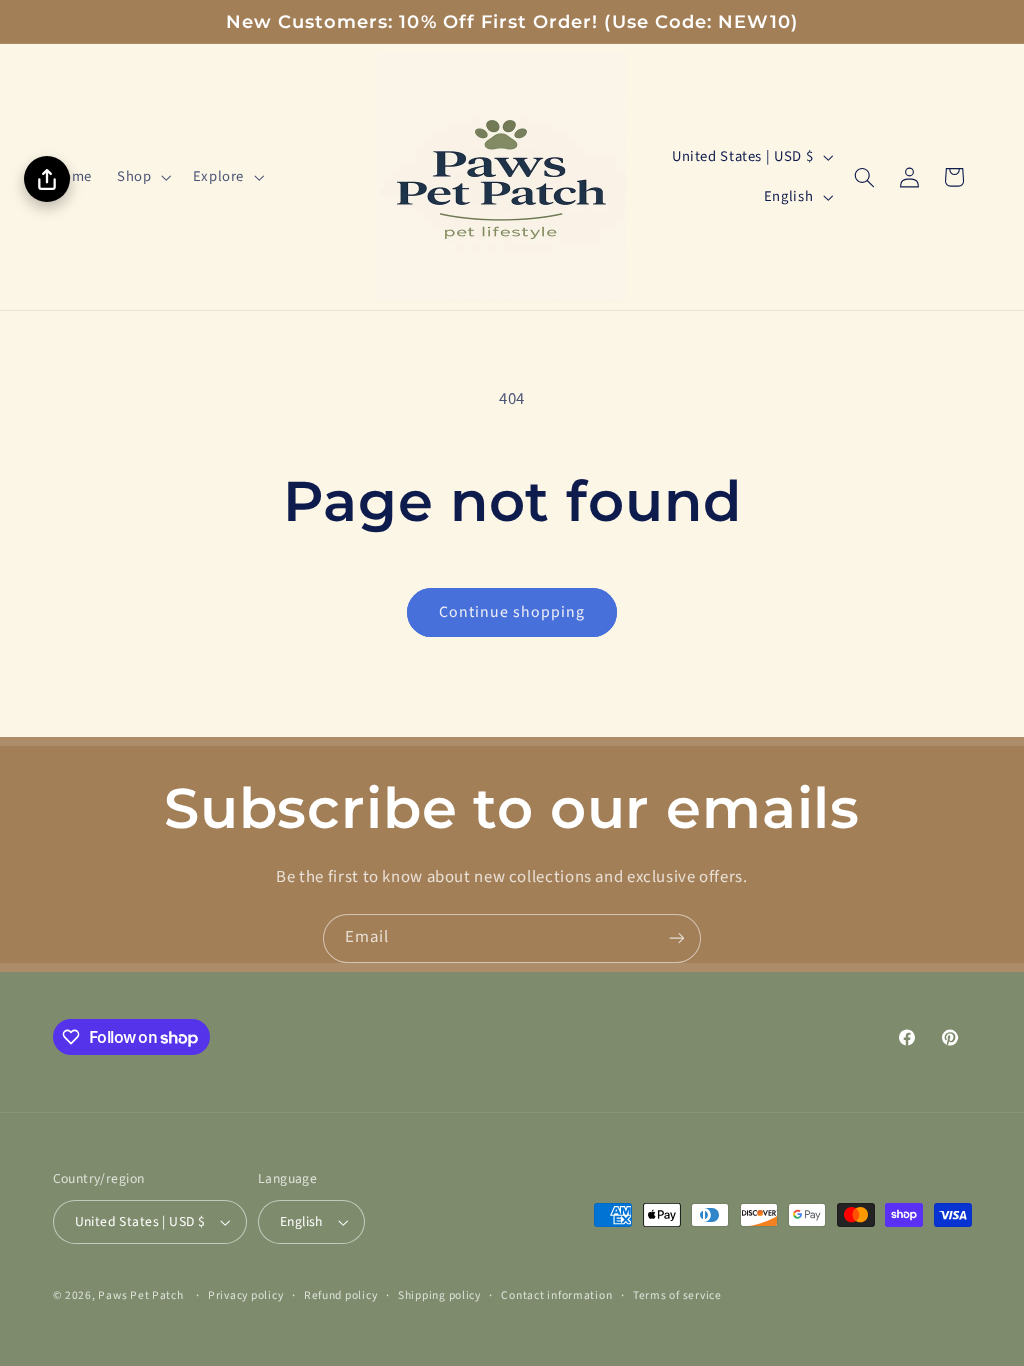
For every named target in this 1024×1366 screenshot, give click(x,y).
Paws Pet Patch (140, 1295)
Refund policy (341, 1295)
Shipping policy (439, 1295)
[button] (142, 177)
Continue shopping (512, 612)
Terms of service (677, 1295)
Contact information (556, 1295)
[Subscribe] (677, 938)
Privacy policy (245, 1295)
